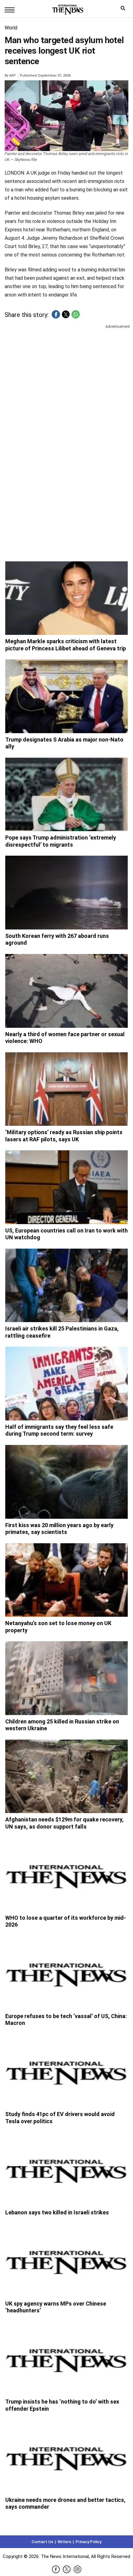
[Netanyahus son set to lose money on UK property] (66, 1580)
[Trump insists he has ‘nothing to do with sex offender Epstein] (66, 2359)
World (11, 28)
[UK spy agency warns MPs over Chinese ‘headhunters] (66, 2260)
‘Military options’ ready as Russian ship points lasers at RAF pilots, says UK (64, 1136)
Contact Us (42, 2542)
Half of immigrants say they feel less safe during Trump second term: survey (59, 1430)
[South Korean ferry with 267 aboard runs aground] (66, 893)
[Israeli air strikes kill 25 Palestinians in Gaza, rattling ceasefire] (66, 1286)
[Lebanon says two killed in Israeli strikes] (66, 2169)
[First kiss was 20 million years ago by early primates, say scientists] (66, 1482)
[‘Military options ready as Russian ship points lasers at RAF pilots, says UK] (66, 1089)
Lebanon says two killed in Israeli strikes (57, 2212)
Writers (64, 2542)
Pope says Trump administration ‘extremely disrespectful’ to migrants (61, 841)
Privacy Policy (88, 2542)
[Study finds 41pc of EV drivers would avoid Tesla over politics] (66, 2071)
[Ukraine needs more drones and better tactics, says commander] (66, 2457)
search (124, 10)
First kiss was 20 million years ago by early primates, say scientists (59, 1529)
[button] (56, 314)
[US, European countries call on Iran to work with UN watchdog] (66, 1187)
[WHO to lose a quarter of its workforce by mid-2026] (66, 1874)
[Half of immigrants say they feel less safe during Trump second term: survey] (66, 1384)
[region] (66, 378)
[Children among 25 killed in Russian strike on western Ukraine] (66, 1678)
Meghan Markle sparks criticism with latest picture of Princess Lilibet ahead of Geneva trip (66, 645)
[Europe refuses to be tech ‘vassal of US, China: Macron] (66, 1973)
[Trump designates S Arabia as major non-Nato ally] (66, 696)
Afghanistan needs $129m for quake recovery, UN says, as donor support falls (64, 1823)
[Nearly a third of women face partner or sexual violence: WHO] (66, 991)
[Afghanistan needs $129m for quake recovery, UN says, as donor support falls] (66, 1776)
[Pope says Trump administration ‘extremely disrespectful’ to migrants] (66, 795)
